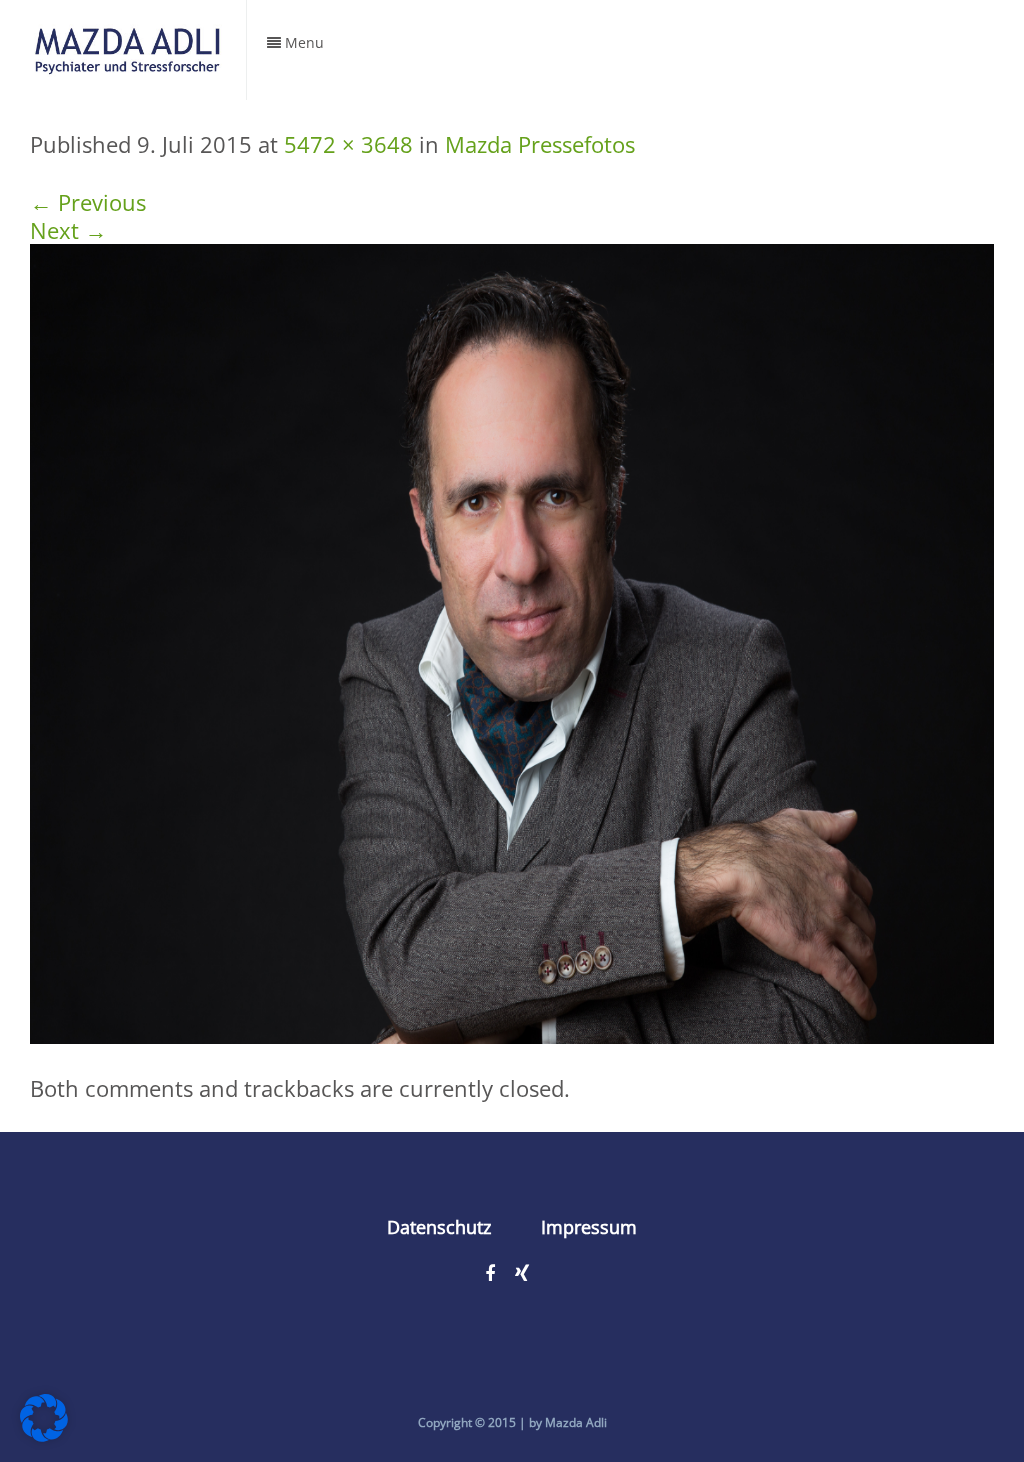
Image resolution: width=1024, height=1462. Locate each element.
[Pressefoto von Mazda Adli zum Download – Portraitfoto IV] (512, 641)
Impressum (589, 1227)
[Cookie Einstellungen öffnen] (44, 1433)
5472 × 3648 (348, 144)
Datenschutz (439, 1227)
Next (68, 230)
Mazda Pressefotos (540, 144)
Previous (88, 202)
